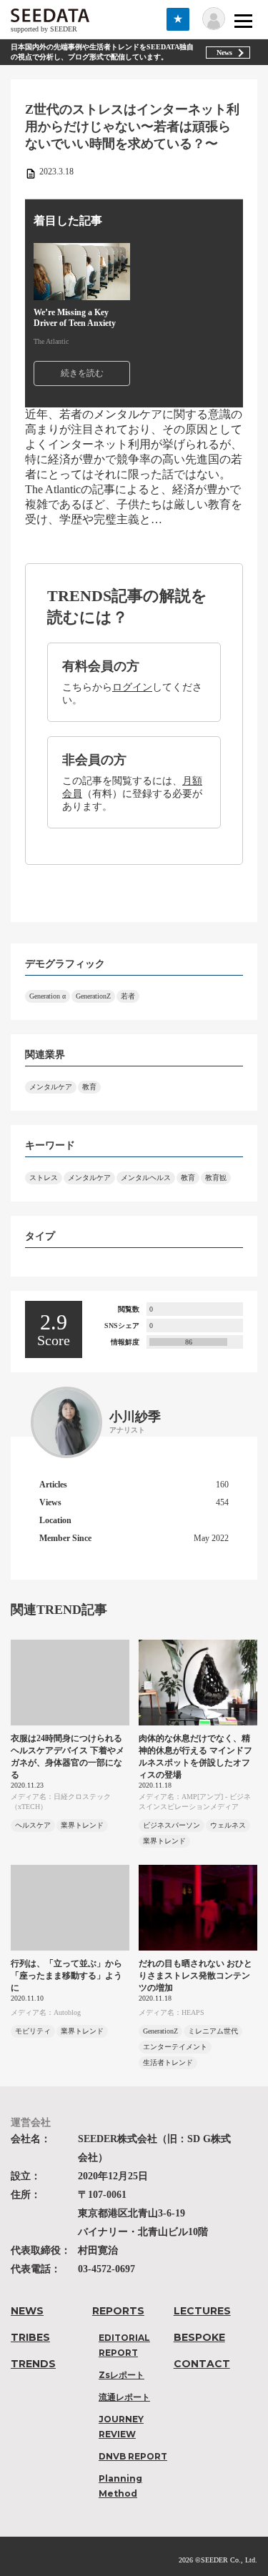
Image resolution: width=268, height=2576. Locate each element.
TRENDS (33, 2364)
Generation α (48, 996)
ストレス (44, 1178)
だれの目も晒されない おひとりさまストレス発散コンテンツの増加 (195, 1976)
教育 (89, 1087)
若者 (128, 996)
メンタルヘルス (146, 1178)
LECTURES (202, 2311)
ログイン (132, 687)
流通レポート (124, 2397)
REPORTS (118, 2311)
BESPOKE (199, 2337)
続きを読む (82, 373)
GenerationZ (93, 996)
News (224, 53)
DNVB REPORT (133, 2456)
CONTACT (202, 2364)
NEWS (27, 2311)
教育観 (216, 1178)
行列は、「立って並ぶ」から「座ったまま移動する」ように (66, 1976)
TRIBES (30, 2337)
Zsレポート (121, 2375)
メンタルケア (51, 1087)
